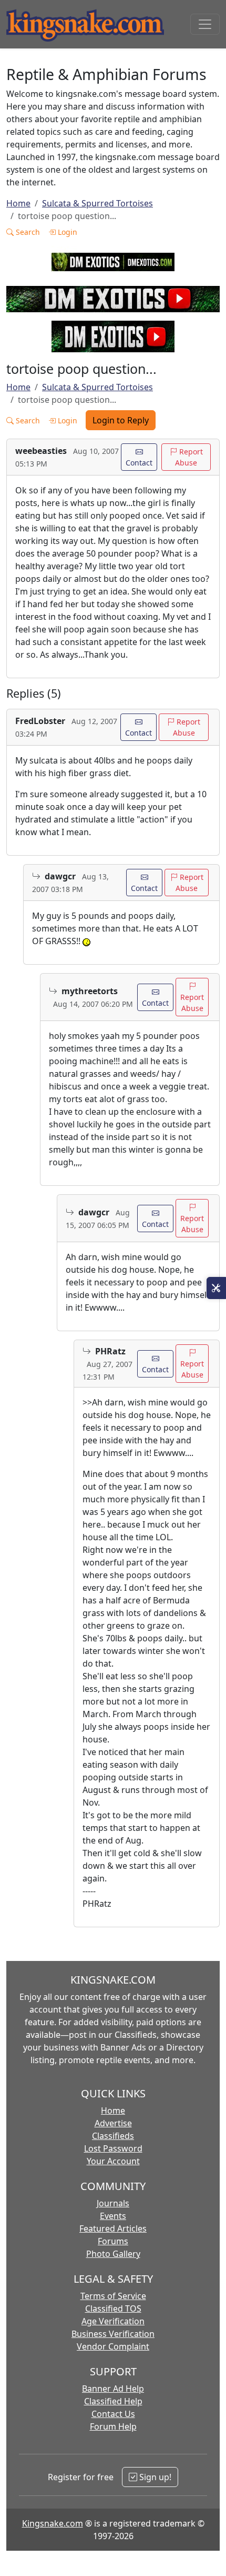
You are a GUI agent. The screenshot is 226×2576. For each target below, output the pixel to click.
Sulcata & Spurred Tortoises (97, 203)
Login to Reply (121, 420)
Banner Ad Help (113, 2389)
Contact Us (113, 2414)
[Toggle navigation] (205, 24)
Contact (139, 463)
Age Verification (113, 2321)
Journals (113, 2203)
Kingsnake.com (53, 2523)
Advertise (113, 2123)
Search (27, 232)
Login (66, 232)
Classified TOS (113, 2309)
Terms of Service (113, 2296)
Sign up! (154, 2477)
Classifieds (113, 2136)
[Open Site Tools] (216, 1288)
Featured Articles (113, 2228)
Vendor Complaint (113, 2346)
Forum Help (113, 2426)
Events (113, 2216)
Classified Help (113, 2401)
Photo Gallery (113, 2254)
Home (18, 203)
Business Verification (113, 2334)
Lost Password (113, 2148)
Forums (113, 2241)
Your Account (113, 2161)
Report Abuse (189, 457)
